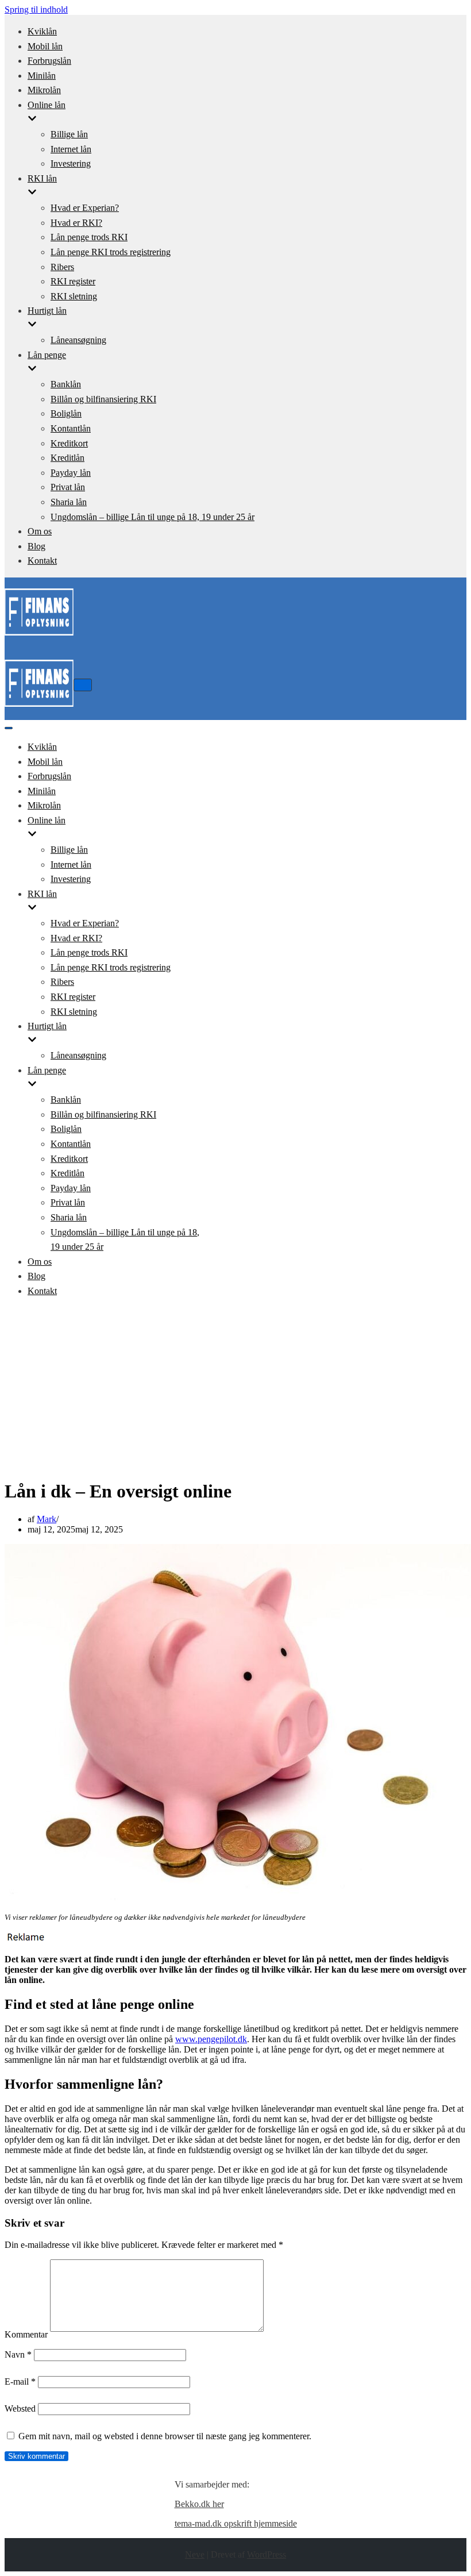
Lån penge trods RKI (89, 237)
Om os (40, 531)
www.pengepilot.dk (211, 2039)
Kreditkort (69, 443)
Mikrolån (44, 90)
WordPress (267, 2554)
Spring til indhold (36, 9)
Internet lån (71, 149)
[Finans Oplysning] (39, 638)
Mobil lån (45, 46)
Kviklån (42, 31)
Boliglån (66, 413)
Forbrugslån (49, 61)
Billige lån (69, 134)
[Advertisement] (235, 1388)
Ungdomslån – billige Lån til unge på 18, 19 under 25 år (153, 517)
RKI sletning (74, 296)
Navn (18, 2354)
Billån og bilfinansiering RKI (103, 399)
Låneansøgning (78, 340)
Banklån (66, 384)
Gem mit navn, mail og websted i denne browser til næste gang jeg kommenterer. (165, 2436)
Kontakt (42, 561)
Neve (195, 2554)
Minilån (42, 76)
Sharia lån (69, 502)
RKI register (73, 281)
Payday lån (71, 473)
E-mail (20, 2381)
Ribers (62, 267)
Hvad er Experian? (85, 208)
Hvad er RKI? (76, 223)
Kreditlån (67, 458)
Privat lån (68, 487)
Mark (47, 1519)
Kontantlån (71, 428)
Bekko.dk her (199, 2504)
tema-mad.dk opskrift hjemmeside (236, 2523)
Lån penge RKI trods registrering (111, 252)
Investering (71, 163)
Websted (20, 2408)
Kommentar (26, 2334)
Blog (36, 546)
